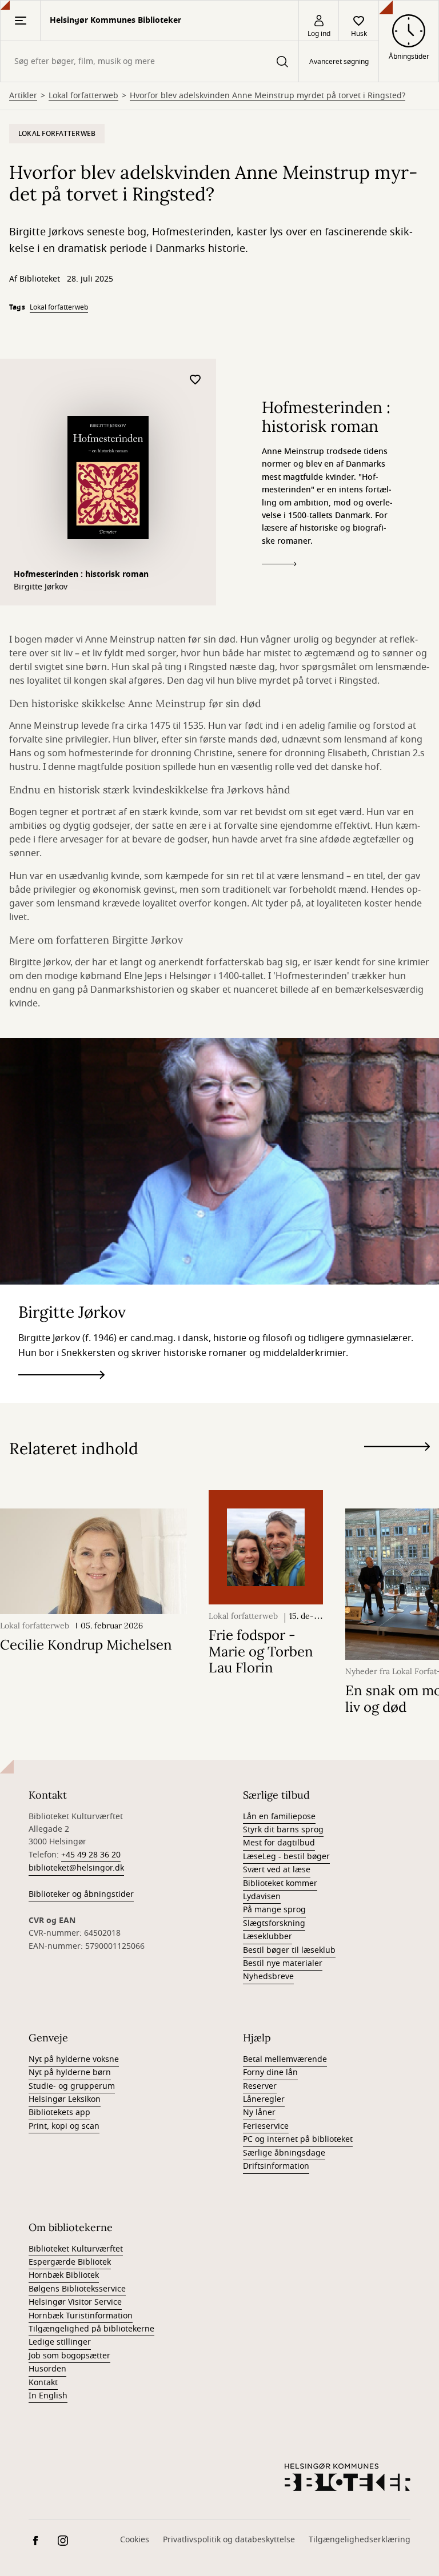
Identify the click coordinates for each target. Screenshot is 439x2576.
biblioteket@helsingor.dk (76, 1868)
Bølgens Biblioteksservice (77, 2289)
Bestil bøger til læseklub (289, 1950)
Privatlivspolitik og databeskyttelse (229, 2540)
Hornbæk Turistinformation (81, 2316)
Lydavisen (262, 1897)
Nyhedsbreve (268, 1977)
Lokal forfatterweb (83, 96)
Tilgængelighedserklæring (360, 2540)
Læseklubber (268, 1937)
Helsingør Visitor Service (75, 2302)
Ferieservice (266, 2126)
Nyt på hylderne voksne (74, 2059)
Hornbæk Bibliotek (64, 2275)
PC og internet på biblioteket (298, 2139)
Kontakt (43, 2383)
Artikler (23, 96)
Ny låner (259, 2112)
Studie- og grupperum (72, 2086)
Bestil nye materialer (283, 1963)
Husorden (47, 2369)
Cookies (135, 2540)
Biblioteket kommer (280, 1883)
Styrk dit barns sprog (283, 1830)
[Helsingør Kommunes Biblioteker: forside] (348, 2477)
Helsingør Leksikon (65, 2099)
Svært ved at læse (277, 1870)
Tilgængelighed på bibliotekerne (91, 2329)
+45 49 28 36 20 (91, 1855)
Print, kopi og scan (64, 2126)
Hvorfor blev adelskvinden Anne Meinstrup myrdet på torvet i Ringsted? (268, 96)
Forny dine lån (270, 2073)
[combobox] (149, 61)
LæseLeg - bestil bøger (286, 1857)
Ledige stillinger (60, 2342)
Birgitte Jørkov (41, 587)
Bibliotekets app (59, 2112)
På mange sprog (274, 1910)
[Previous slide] (397, 1467)
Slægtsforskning (274, 1923)
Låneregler (264, 2099)
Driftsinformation (276, 2166)
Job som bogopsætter (69, 2356)
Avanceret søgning (339, 62)
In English (48, 2396)
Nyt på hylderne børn (70, 2073)
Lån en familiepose (279, 1817)
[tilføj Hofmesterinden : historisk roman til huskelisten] (195, 380)
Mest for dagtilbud (279, 1843)
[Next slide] (397, 1449)
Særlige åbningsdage (284, 2153)
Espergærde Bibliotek (70, 2262)
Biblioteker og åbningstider (81, 1894)
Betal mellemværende (285, 2059)
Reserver (260, 2086)
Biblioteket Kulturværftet (76, 2249)
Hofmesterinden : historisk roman (81, 574)
